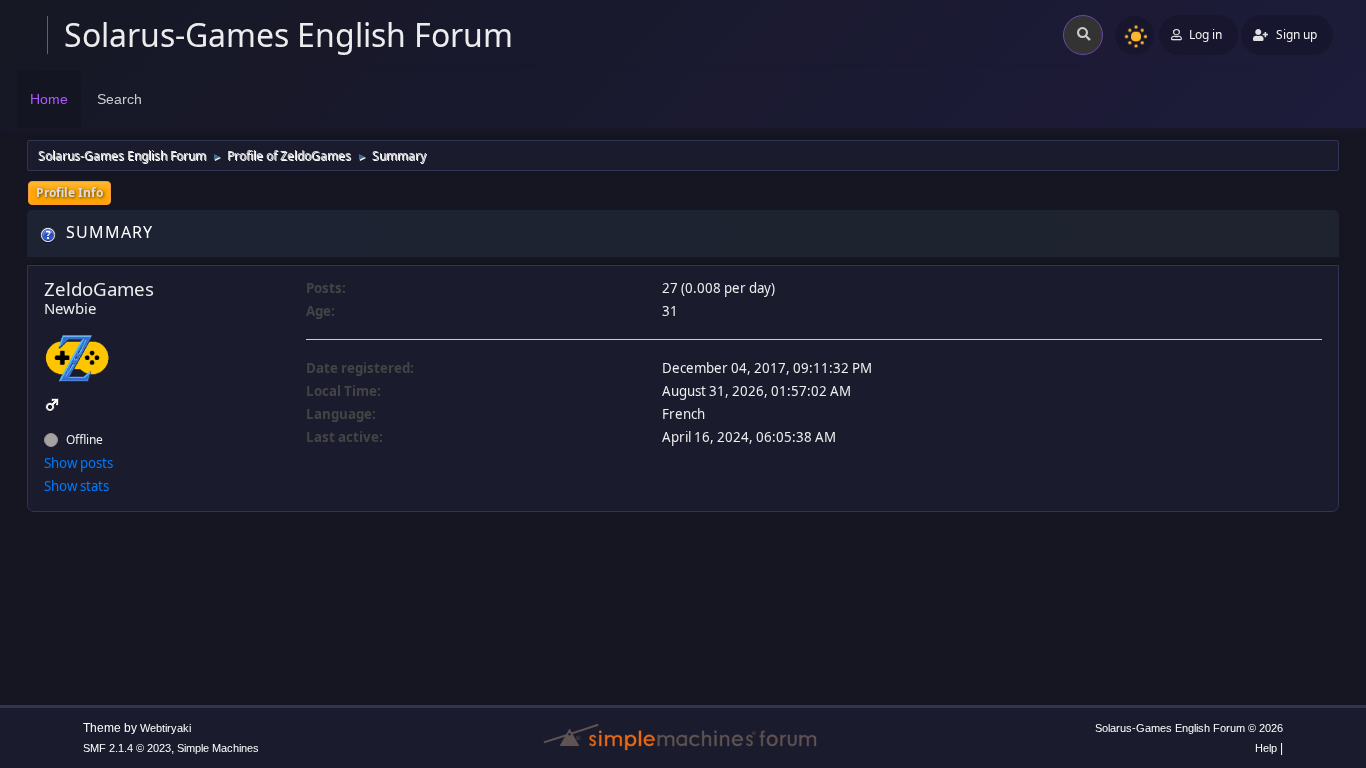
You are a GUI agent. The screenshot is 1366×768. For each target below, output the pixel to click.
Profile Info (69, 192)
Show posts (78, 463)
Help (1266, 748)
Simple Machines (218, 748)
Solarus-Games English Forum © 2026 (1189, 728)
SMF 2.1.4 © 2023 (127, 748)
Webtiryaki (165, 728)
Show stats (76, 486)
